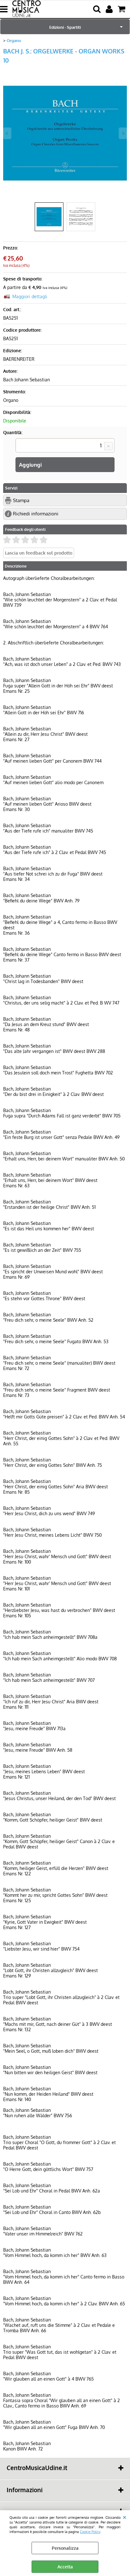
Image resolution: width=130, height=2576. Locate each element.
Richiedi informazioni (36, 513)
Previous (7, 133)
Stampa (21, 500)
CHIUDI (124, 2517)
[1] (65, 446)
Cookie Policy (90, 2532)
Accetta (65, 2567)
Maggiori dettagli (30, 296)
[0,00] (122, 9)
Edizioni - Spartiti (65, 27)
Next (123, 133)
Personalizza (65, 2548)
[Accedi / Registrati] (110, 9)
